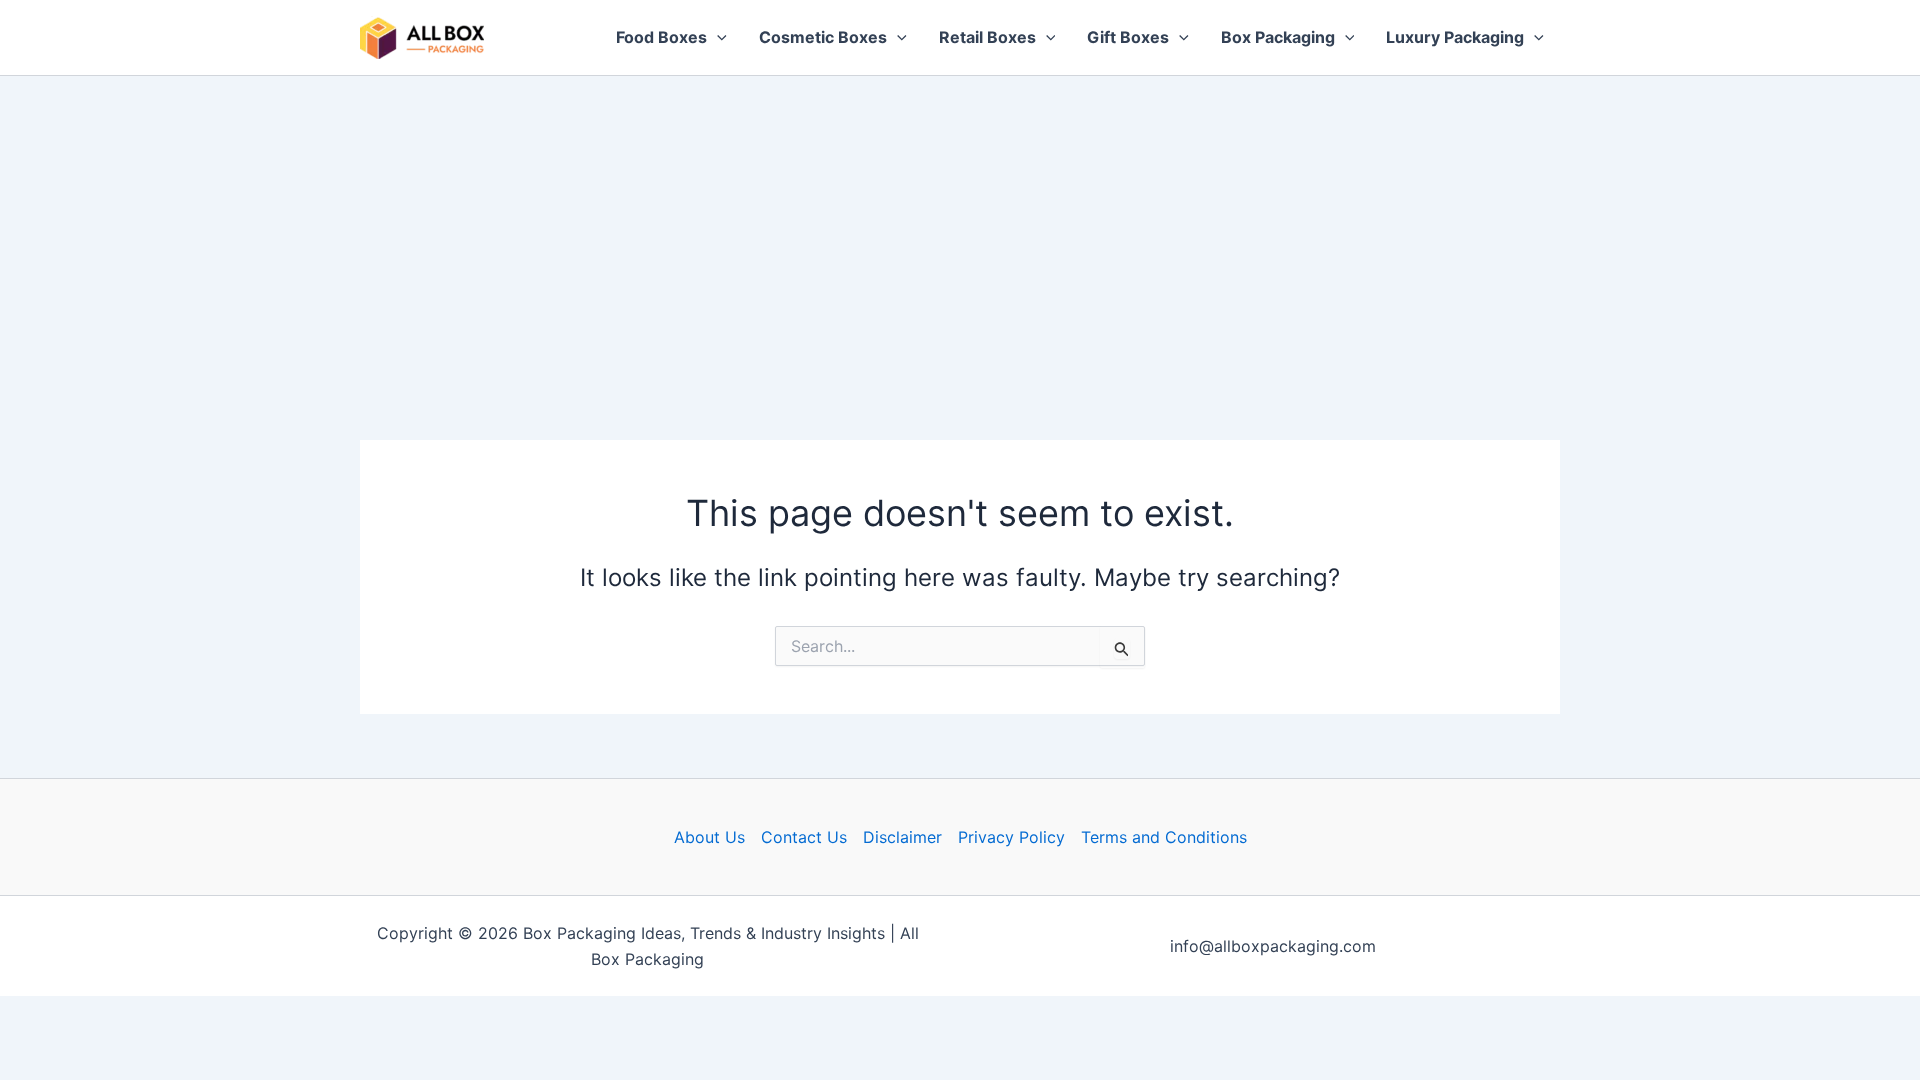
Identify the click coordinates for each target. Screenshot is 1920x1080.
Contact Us (804, 837)
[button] (717, 37)
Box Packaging (1278, 37)
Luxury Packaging (1455, 37)
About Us (709, 837)
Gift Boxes (1128, 37)
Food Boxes (661, 37)
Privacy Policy (1011, 837)
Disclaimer (902, 837)
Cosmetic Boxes (823, 37)
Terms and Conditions (1164, 837)
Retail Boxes (987, 37)
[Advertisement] (960, 226)
